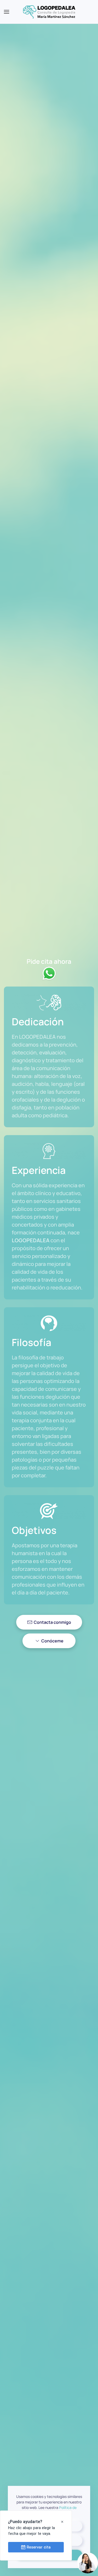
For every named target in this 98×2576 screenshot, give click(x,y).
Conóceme (52, 1641)
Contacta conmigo (52, 1622)
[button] (7, 12)
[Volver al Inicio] (49, 12)
